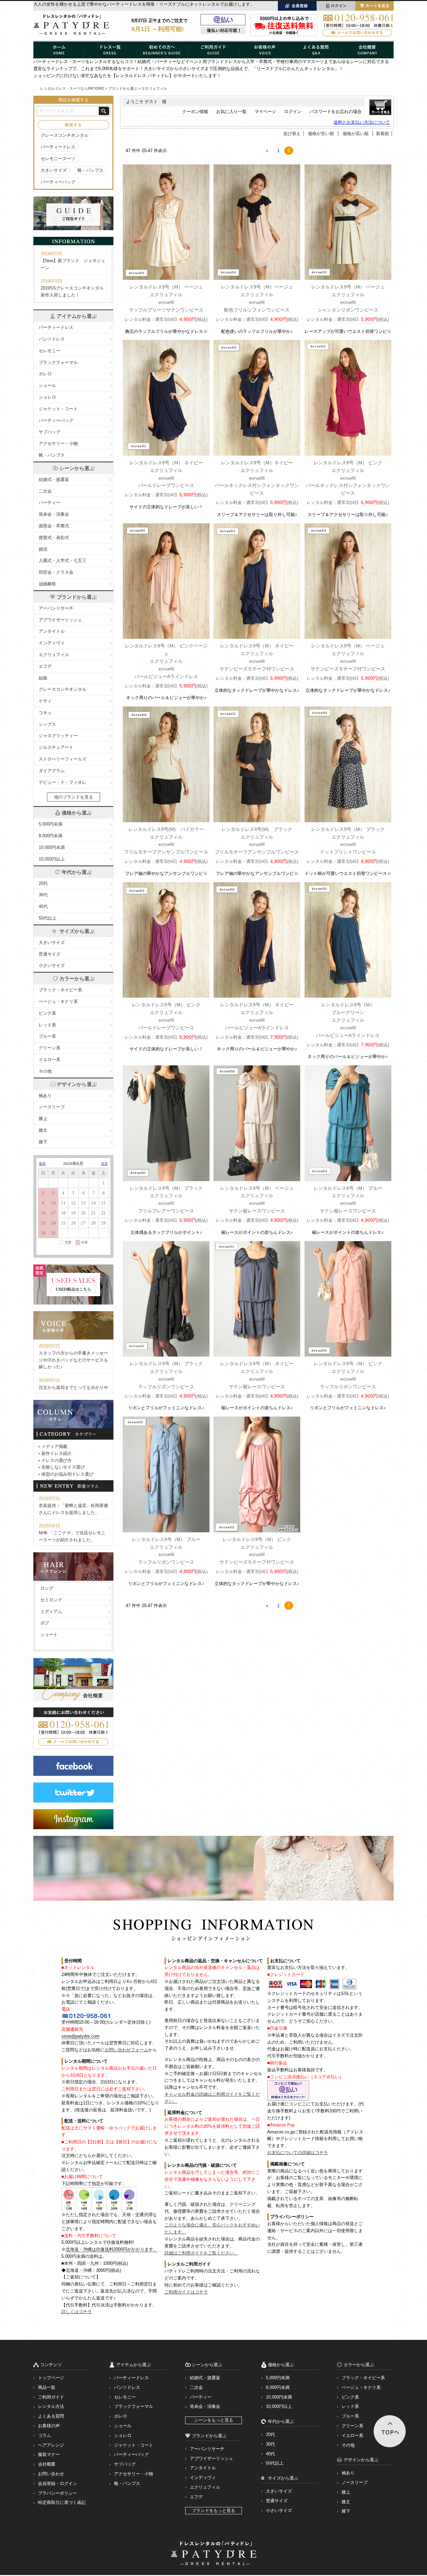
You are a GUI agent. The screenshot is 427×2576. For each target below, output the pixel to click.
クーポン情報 (195, 112)
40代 (43, 906)
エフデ (45, 666)
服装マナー (49, 2454)
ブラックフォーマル (58, 362)
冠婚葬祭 (47, 584)
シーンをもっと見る (214, 2420)
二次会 (45, 491)
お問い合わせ (51, 2474)
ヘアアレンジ (51, 2445)
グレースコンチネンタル (65, 135)
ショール (47, 385)
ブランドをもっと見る (213, 2510)
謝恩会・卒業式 (54, 526)
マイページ (265, 112)
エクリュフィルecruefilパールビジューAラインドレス (166, 661)
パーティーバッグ (58, 182)
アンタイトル (52, 631)
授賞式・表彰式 (54, 538)
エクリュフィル (54, 655)
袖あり (45, 1096)
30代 (43, 895)
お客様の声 (49, 2426)
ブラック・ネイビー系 (60, 990)
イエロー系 (50, 1060)
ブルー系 (47, 1036)
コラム (45, 2435)
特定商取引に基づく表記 (62, 2502)
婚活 (43, 549)
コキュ (45, 713)
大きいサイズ (54, 170)
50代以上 (48, 918)
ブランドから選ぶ (123, 88)
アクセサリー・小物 (58, 443)
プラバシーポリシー (58, 2493)
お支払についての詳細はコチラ (298, 2153)
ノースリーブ (52, 1107)
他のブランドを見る (74, 797)
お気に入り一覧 (231, 112)
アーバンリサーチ (56, 608)
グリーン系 (50, 1048)
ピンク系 (47, 1013)
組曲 (43, 678)
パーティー (50, 502)
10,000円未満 (52, 847)
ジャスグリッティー (58, 736)
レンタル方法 (51, 2406)
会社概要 (47, 2464)
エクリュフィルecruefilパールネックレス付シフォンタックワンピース (257, 478)
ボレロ (45, 374)
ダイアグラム (52, 771)
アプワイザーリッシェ (60, 620)
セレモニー (50, 351)
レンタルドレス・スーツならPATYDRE (72, 88)
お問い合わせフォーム (126, 2050)
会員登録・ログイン (58, 2483)
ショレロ (47, 397)
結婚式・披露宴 (54, 479)
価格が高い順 (356, 134)
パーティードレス (58, 147)
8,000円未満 (51, 836)
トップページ (51, 2378)
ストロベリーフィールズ (63, 759)
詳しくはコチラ (77, 2312)
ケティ (45, 701)
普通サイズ (50, 954)
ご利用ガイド (51, 2397)
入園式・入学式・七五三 (63, 561)
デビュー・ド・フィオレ (63, 782)
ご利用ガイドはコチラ (186, 2292)
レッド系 (47, 1025)
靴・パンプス (90, 170)
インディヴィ (52, 643)
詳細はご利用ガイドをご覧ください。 (201, 2253)
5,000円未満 (51, 824)
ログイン (293, 112)
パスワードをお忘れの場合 (336, 112)
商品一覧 (47, 2387)
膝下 (43, 1142)
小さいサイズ (52, 965)
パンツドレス (52, 339)
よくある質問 (51, 2416)
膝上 (43, 1119)
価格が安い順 (321, 134)
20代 (43, 883)
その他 (45, 1071)
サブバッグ (50, 432)
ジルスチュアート (56, 747)
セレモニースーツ (58, 159)
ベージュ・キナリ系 (58, 1001)
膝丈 (43, 1130)
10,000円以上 (52, 859)
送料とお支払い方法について (362, 122)
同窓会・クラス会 (56, 572)
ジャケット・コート (58, 409)
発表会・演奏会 (54, 514)
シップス (47, 724)
